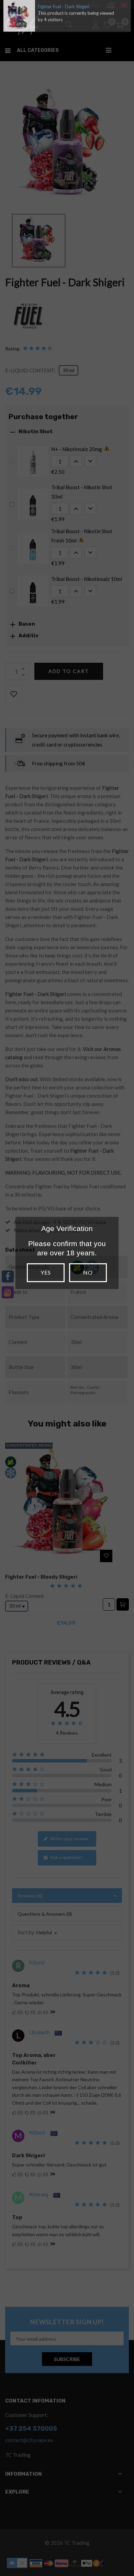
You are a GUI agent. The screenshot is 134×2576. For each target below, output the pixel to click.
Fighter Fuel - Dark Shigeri (64, 7)
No (88, 1272)
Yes (46, 1272)
